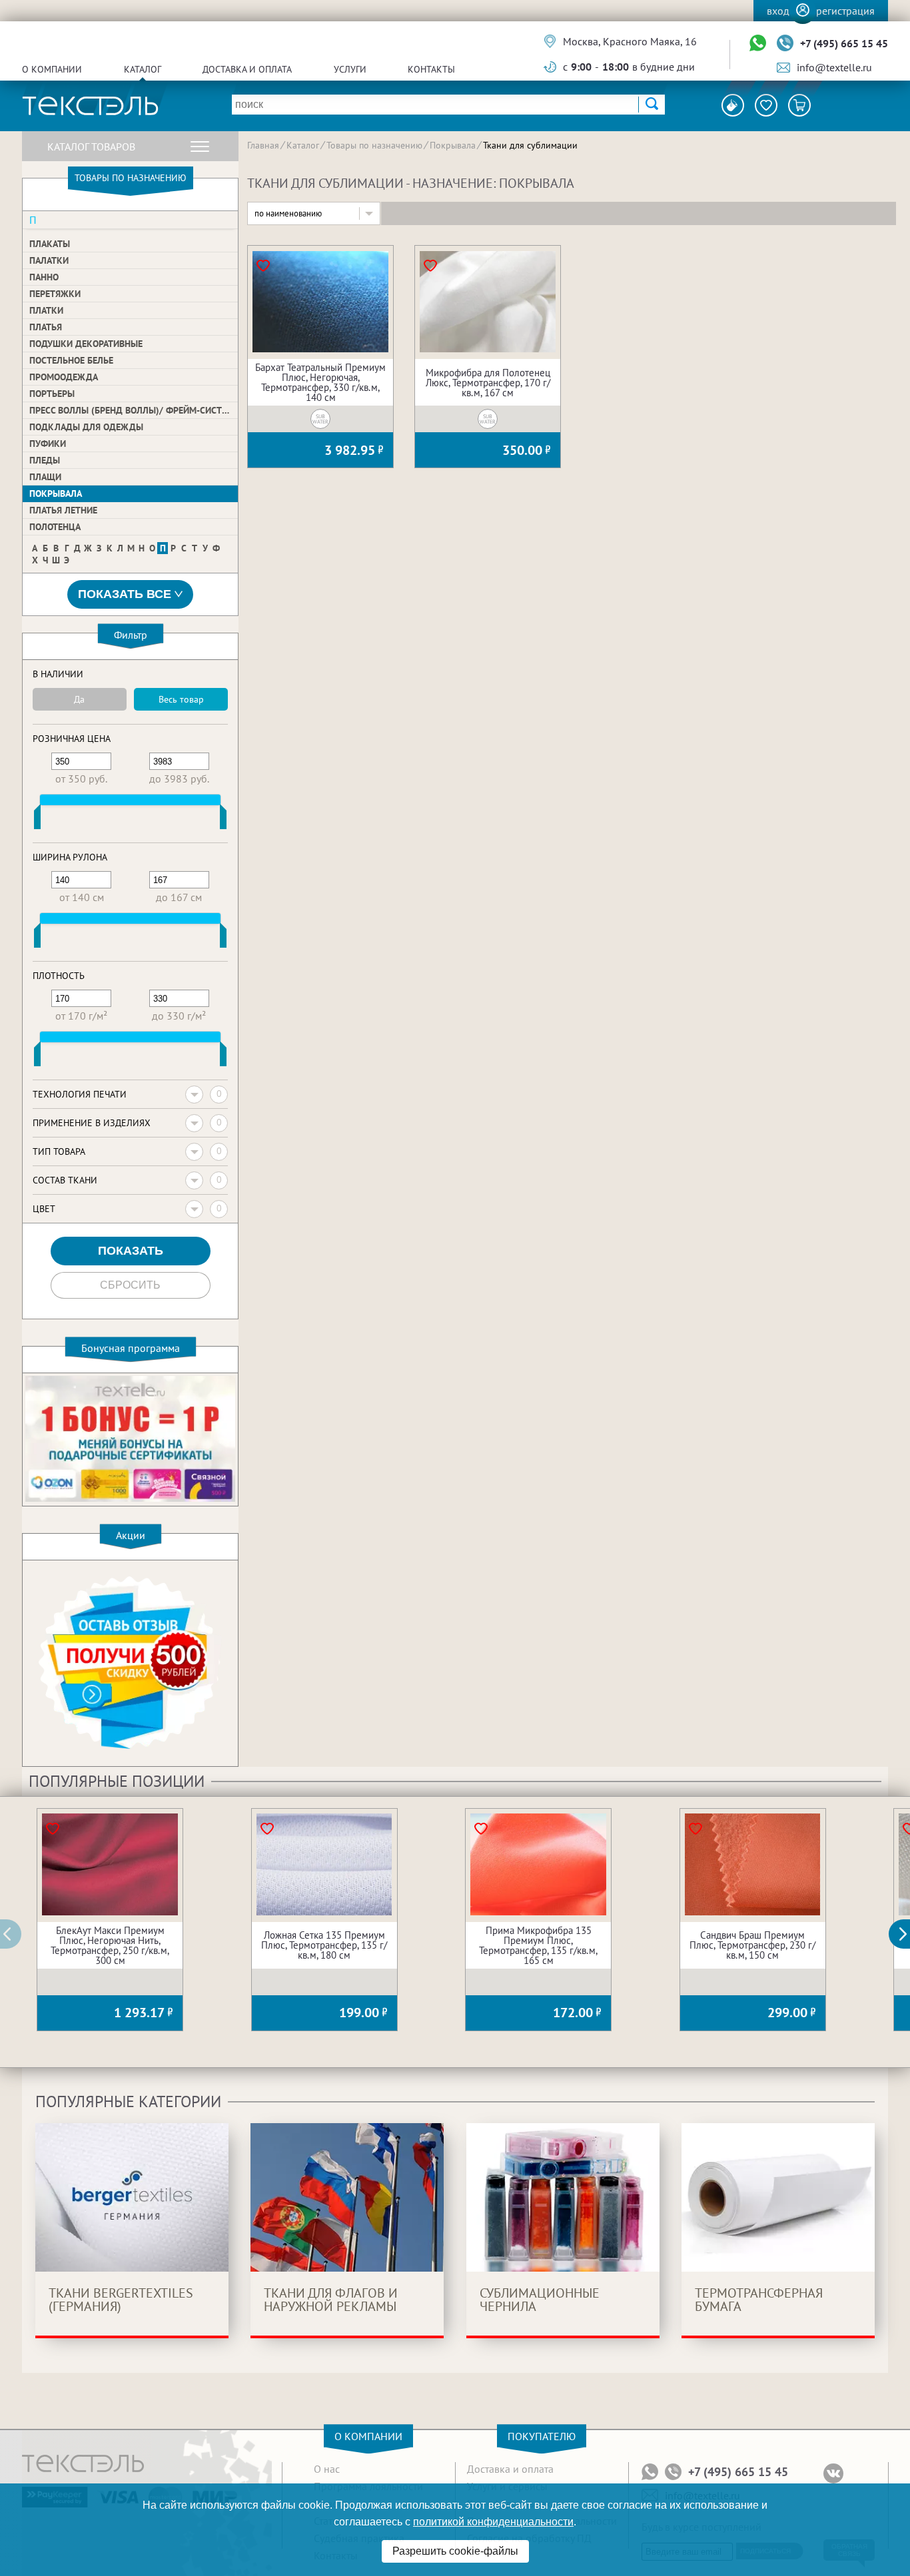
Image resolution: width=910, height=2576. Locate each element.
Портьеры (52, 394)
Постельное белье (71, 360)
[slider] (37, 820)
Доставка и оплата (247, 69)
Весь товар (181, 699)
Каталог (143, 69)
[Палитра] (733, 105)
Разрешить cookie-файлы (455, 2551)
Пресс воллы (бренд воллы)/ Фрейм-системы (134, 410)
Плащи (45, 477)
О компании (52, 69)
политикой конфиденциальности (493, 2522)
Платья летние (63, 510)
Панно (44, 277)
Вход (778, 11)
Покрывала (56, 493)
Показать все (125, 594)
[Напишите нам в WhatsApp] (758, 44)
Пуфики (48, 444)
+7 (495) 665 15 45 (844, 43)
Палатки (49, 260)
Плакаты (50, 244)
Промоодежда (64, 377)
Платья (46, 327)
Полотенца (55, 527)
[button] (907, 1934)
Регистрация (845, 11)
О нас (327, 2469)
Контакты (431, 69)
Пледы (45, 460)
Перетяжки (55, 294)
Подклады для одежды (86, 427)
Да (79, 699)
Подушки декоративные (86, 344)
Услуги (350, 69)
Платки (46, 310)
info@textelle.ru (834, 67)
